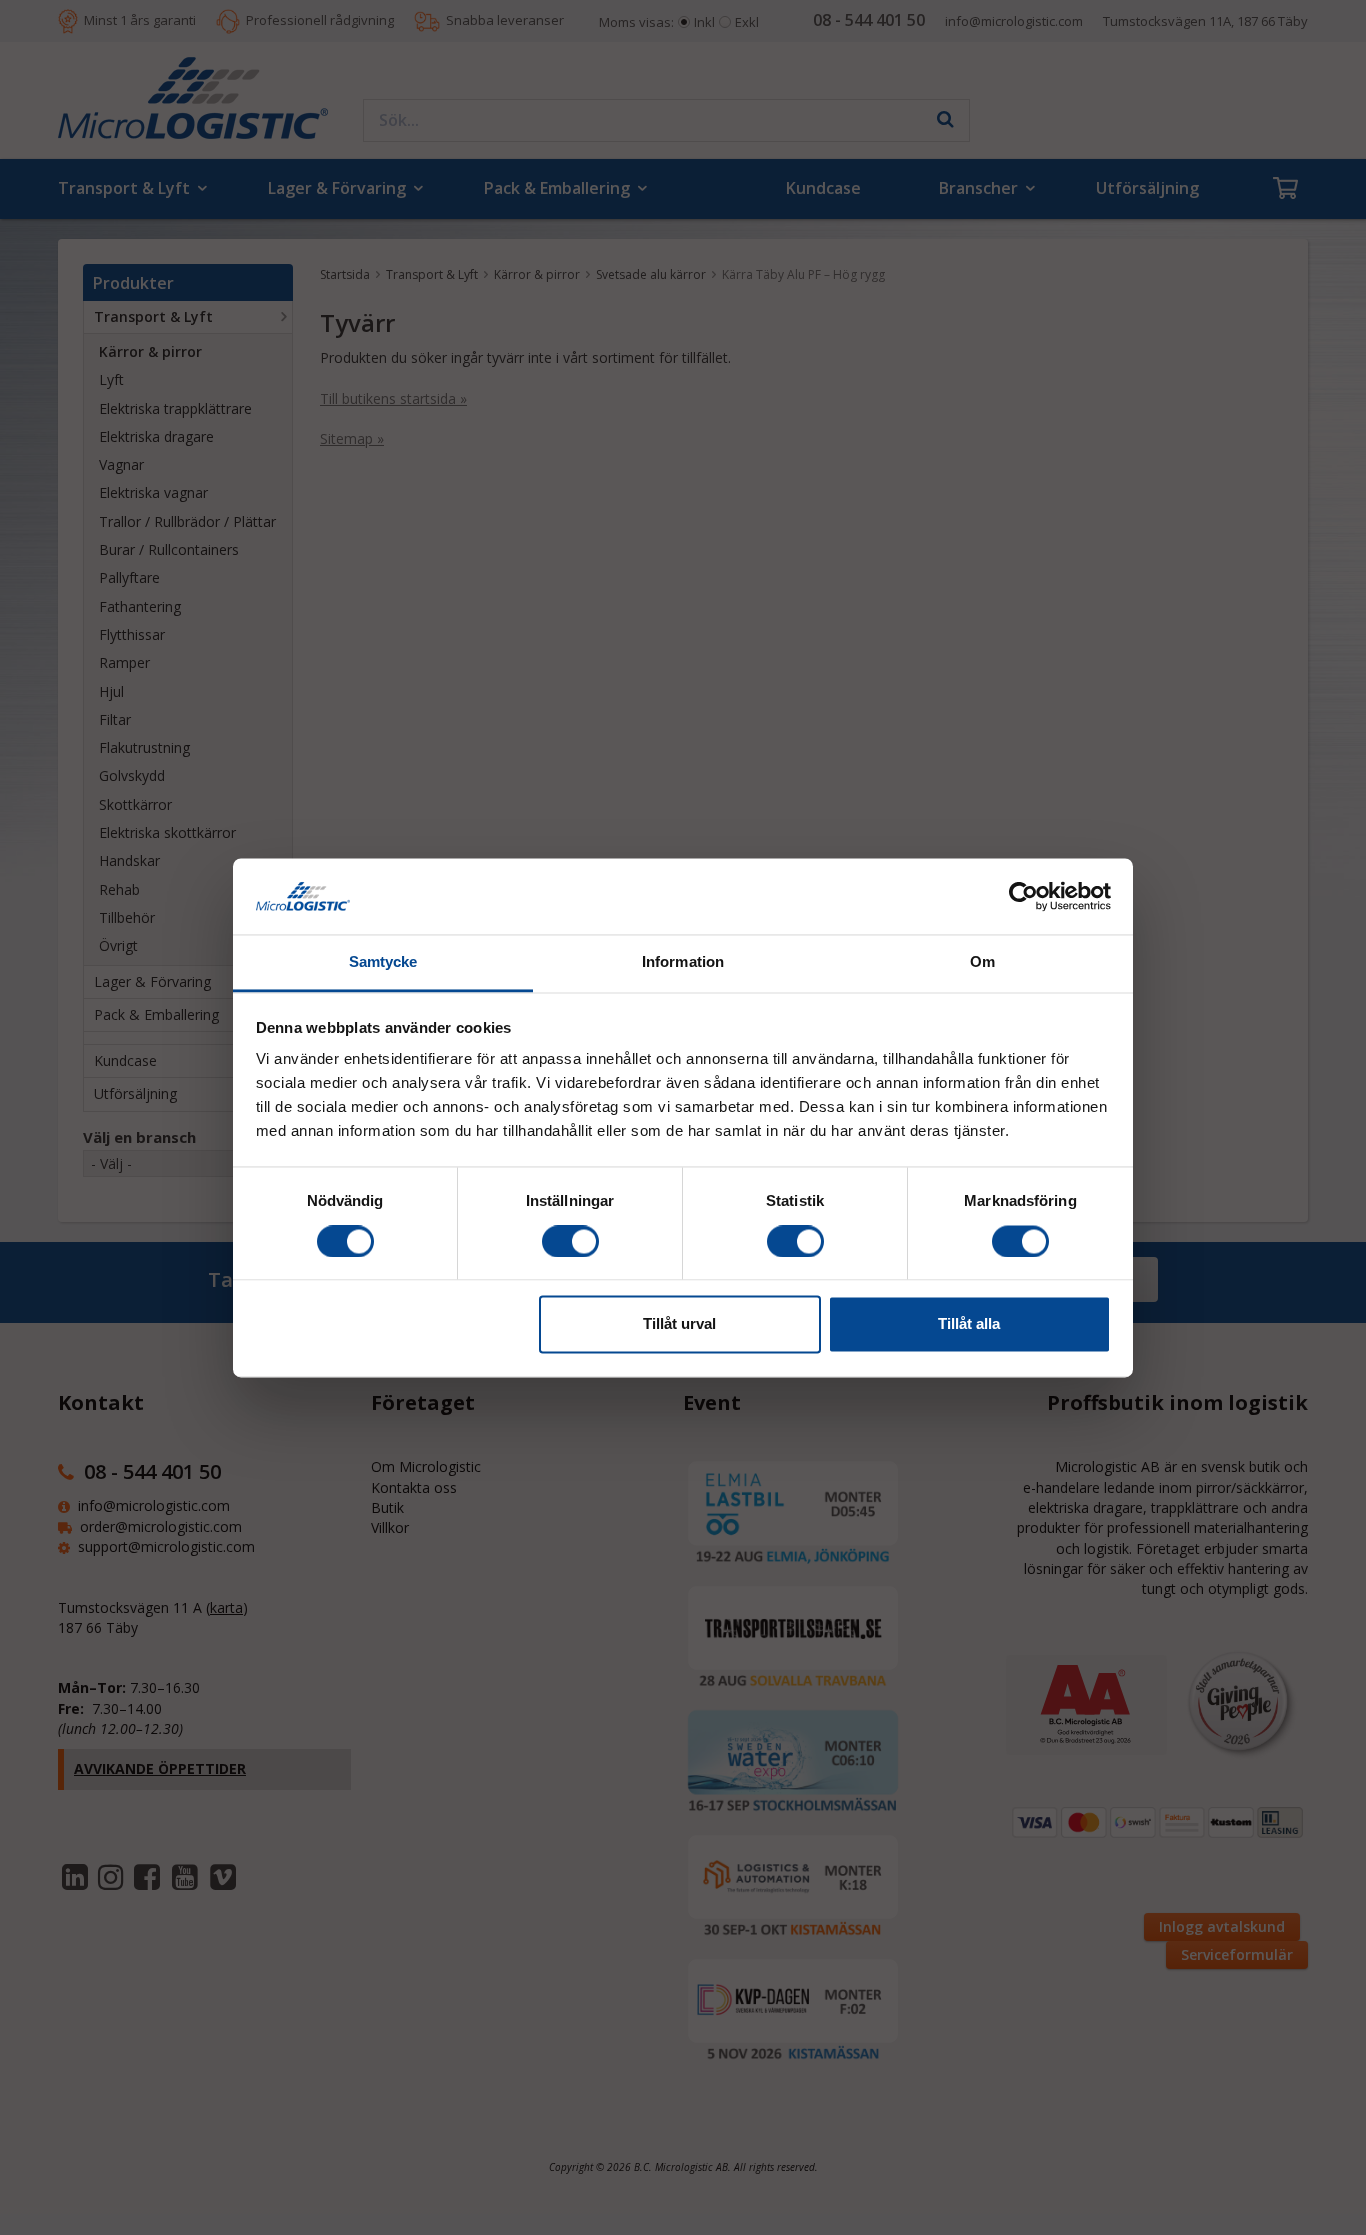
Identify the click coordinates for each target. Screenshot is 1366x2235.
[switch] (570, 1241)
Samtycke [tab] (383, 962)
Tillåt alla (969, 1324)
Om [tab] (982, 962)
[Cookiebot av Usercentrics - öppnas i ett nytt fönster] (1023, 896)
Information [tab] (683, 962)
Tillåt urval (679, 1324)
